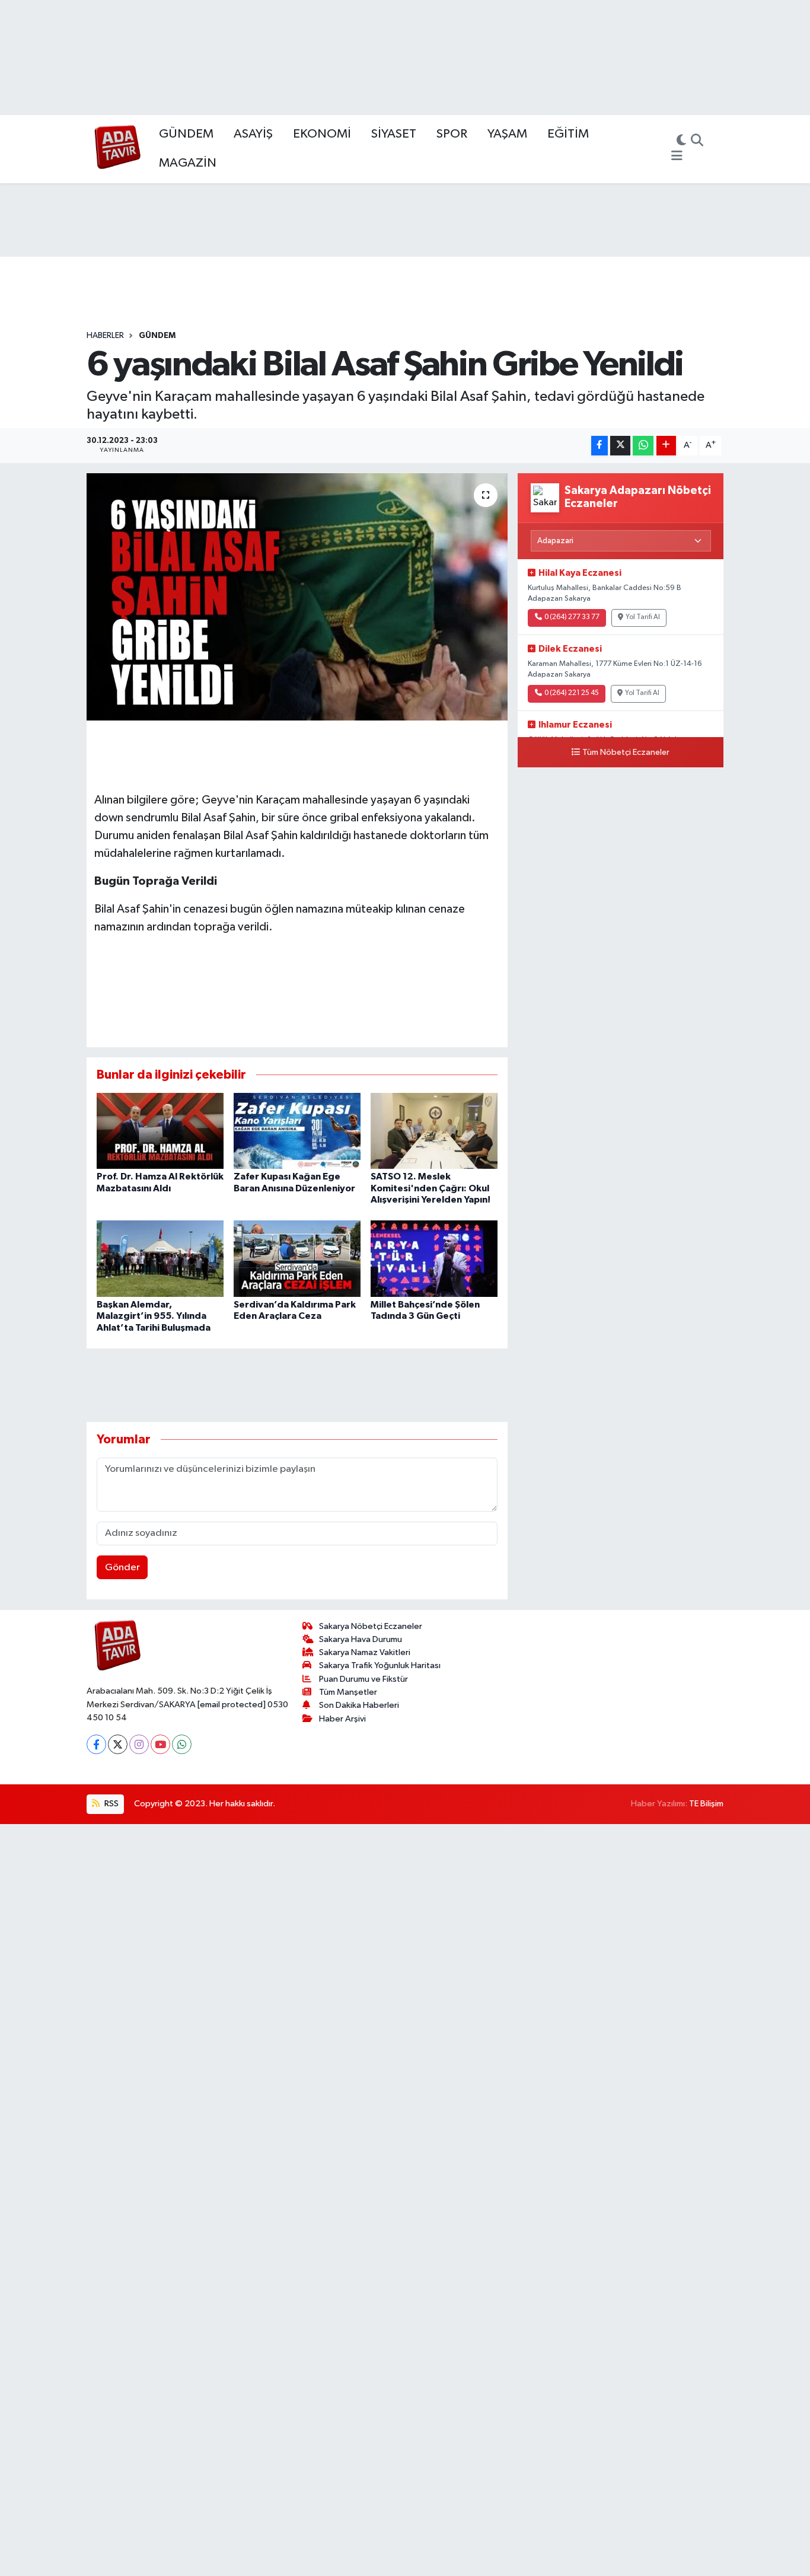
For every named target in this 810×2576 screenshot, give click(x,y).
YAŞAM (507, 134)
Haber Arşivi (342, 1719)
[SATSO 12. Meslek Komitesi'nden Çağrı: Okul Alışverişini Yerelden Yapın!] (434, 1131)
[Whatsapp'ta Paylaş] (643, 446)
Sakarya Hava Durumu (361, 1639)
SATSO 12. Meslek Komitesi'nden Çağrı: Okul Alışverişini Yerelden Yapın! (430, 1188)
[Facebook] (96, 1744)
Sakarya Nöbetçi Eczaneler (371, 1626)
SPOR (452, 134)
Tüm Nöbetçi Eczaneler (626, 753)
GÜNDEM (186, 134)
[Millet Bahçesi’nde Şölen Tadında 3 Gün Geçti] (434, 1259)
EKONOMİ (322, 134)
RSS (111, 1804)
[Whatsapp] (182, 1744)
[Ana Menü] (677, 157)
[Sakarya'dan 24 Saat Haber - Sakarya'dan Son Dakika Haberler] (118, 149)
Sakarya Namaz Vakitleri (365, 1652)
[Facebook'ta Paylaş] (599, 446)
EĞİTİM (568, 134)
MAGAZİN (188, 163)
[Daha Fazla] (666, 446)
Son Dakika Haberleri (359, 1705)
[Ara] (697, 142)
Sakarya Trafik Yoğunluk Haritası (380, 1665)
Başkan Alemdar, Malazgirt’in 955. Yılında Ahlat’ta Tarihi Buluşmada (154, 1316)
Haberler (105, 336)
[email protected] (232, 1705)
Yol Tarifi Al (643, 617)
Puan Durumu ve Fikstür (363, 1679)
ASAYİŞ (253, 134)
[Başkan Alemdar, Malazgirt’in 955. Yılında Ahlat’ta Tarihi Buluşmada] (160, 1259)
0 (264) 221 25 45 (572, 693)
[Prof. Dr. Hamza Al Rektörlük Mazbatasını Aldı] (160, 1131)
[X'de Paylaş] (620, 446)
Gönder (122, 1568)
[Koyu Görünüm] (681, 142)
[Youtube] (160, 1744)
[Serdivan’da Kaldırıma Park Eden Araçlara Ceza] (297, 1259)
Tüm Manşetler (348, 1692)
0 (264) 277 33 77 (572, 617)
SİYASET (394, 134)
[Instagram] (139, 1744)
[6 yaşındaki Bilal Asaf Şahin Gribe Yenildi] (297, 597)
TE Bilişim (706, 1804)
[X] (118, 1744)
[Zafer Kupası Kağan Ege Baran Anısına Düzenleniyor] (297, 1131)
